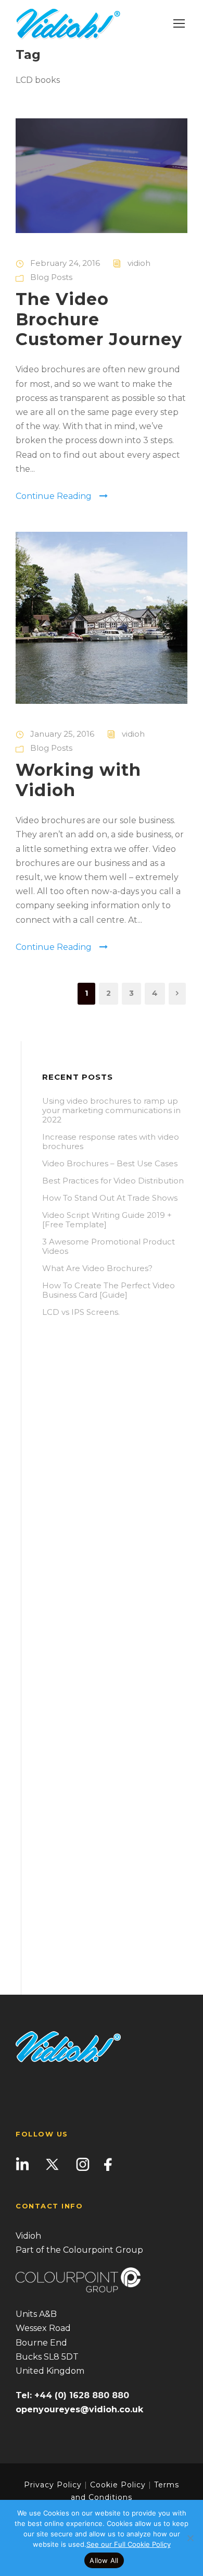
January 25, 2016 (62, 734)
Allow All (104, 2560)
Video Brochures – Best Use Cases (110, 1163)
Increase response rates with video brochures (111, 1142)
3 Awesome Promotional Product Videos (109, 1246)
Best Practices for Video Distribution (113, 1181)
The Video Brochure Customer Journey (99, 319)
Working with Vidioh (78, 780)
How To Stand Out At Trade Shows (110, 1198)
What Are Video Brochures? (97, 1268)
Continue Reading (54, 496)
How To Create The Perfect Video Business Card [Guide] (109, 1290)
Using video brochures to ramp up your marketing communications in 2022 (111, 1110)
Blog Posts (51, 277)
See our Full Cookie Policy (129, 2544)
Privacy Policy (53, 2485)
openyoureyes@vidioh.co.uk (79, 2409)
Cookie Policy (118, 2485)
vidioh (139, 263)
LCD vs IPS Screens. (81, 1312)
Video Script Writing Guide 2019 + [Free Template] (107, 1220)
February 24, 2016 (65, 263)
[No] (190, 2538)
